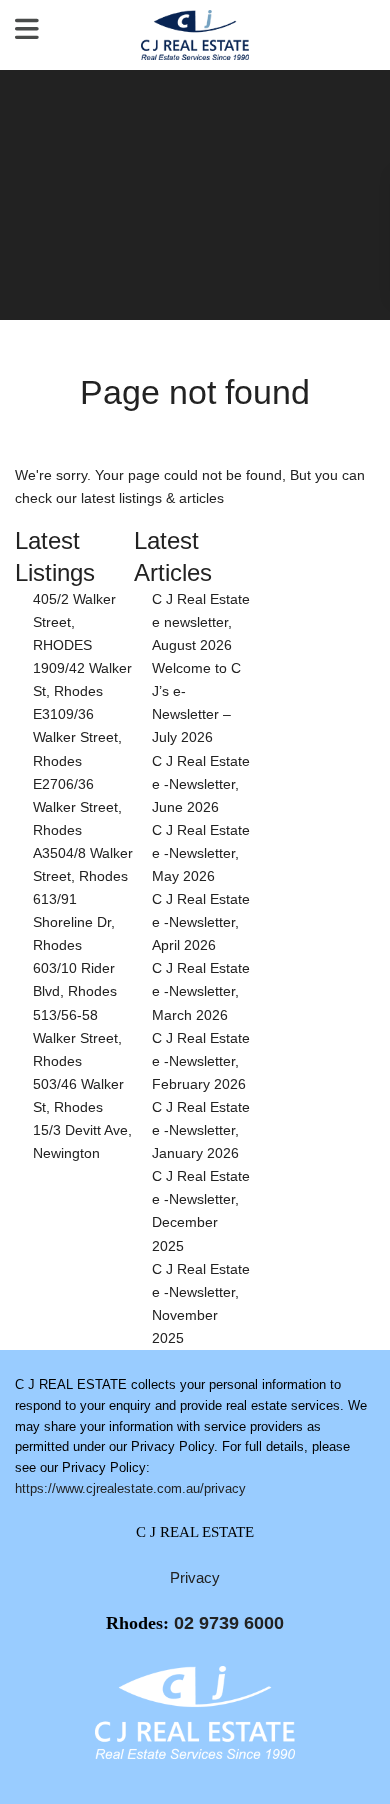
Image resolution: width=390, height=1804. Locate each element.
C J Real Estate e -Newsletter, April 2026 (201, 922)
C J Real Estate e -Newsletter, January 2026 (201, 1130)
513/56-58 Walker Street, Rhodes (77, 1038)
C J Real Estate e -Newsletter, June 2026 (201, 784)
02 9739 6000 (229, 1623)
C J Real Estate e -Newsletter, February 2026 (201, 1061)
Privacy (195, 1577)
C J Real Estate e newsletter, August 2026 (201, 622)
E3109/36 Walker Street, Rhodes (77, 737)
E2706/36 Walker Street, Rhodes (77, 807)
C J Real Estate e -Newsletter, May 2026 (201, 853)
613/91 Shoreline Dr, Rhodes (74, 922)
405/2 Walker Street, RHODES (74, 622)
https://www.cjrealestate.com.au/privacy (130, 1488)
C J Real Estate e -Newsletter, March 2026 (201, 991)
